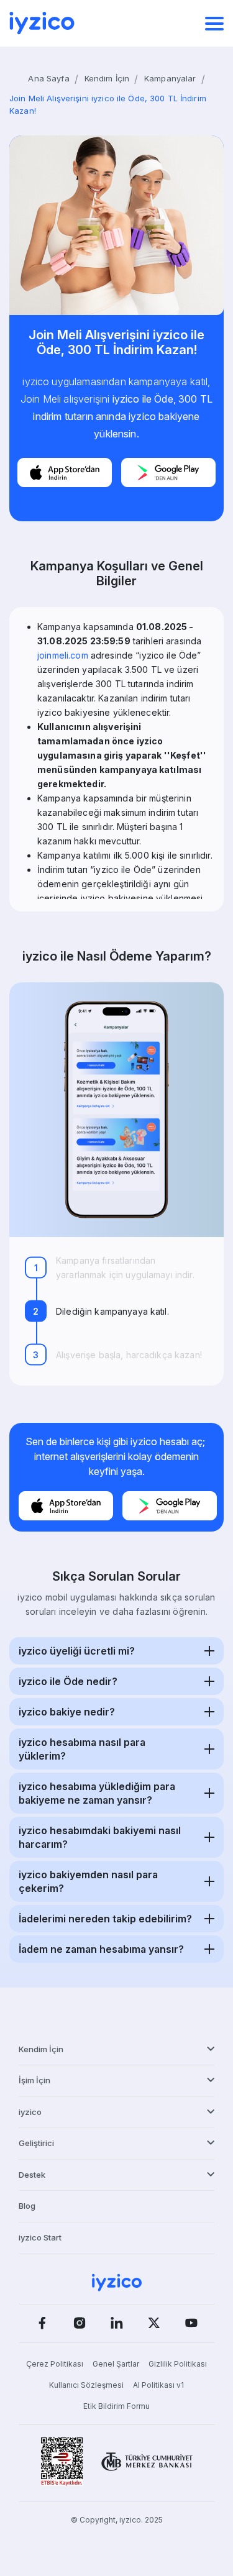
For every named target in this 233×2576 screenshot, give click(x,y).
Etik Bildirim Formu (116, 2406)
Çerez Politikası (55, 2364)
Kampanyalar (170, 78)
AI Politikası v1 (158, 2385)
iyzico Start (40, 2237)
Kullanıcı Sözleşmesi (86, 2385)
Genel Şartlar (116, 2364)
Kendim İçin (107, 78)
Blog (27, 2206)
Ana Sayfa (48, 78)
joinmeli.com (63, 655)
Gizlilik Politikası (178, 2364)
